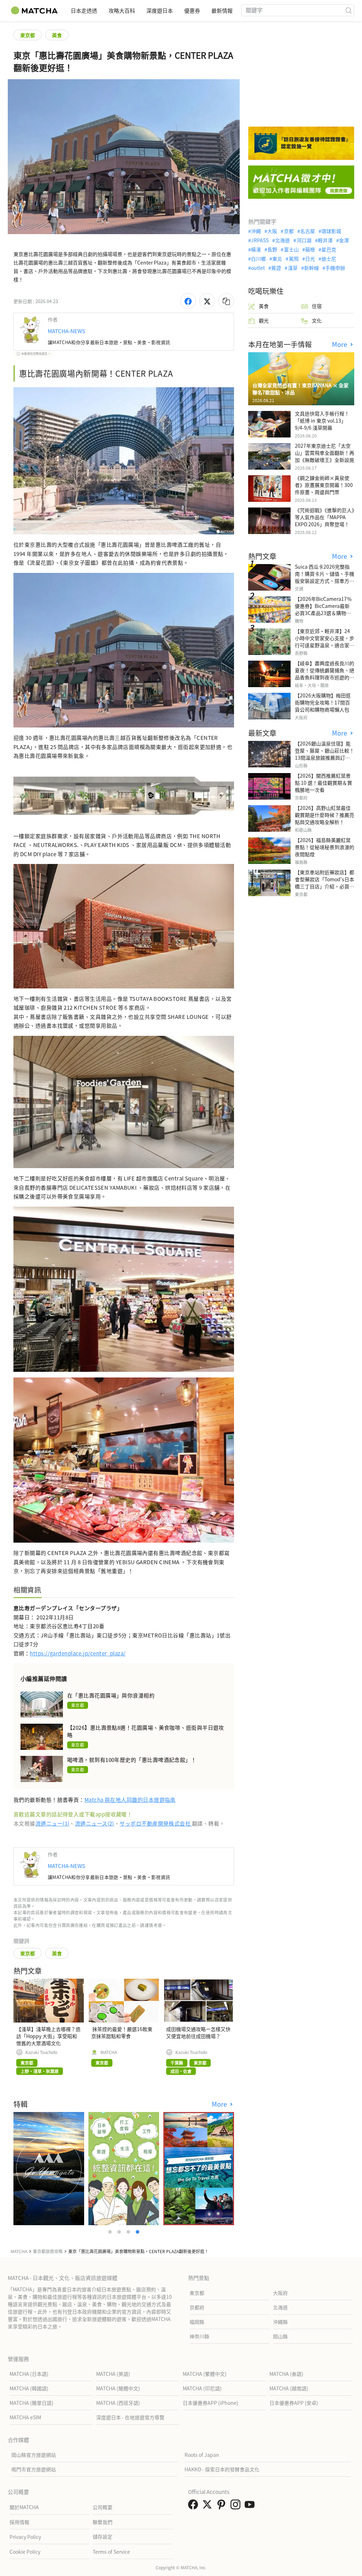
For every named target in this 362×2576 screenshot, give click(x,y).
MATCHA (109, 2052)
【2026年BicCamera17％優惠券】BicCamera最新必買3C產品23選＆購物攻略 (323, 609)
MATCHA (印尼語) (202, 2388)
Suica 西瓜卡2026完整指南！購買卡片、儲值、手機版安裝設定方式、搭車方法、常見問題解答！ (325, 577)
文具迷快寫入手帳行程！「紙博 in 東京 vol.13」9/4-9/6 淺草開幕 (322, 420)
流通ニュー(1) (52, 1823)
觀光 (264, 320)
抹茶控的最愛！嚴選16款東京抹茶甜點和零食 (122, 2032)
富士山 (291, 249)
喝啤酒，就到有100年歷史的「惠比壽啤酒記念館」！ (132, 1760)
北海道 (282, 240)
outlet (258, 268)
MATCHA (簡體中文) (118, 2388)
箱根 (310, 249)
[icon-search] (349, 10)
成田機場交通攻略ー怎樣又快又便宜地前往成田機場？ (198, 2032)
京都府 (197, 2307)
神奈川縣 (199, 2336)
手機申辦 (335, 268)
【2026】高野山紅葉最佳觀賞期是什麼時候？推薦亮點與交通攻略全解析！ (325, 815)
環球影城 (331, 231)
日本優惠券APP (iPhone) (211, 2403)
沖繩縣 (280, 2322)
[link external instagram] (237, 2506)
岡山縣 (280, 2336)
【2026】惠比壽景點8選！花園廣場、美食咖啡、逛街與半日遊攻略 (146, 1731)
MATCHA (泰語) (286, 2374)
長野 (272, 249)
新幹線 (311, 268)
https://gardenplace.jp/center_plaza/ (78, 1653)
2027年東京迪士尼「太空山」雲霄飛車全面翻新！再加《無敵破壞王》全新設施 (325, 453)
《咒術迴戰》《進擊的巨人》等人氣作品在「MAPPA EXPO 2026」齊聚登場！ (325, 517)
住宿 (317, 306)
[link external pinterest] (223, 2506)
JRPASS (260, 240)
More (220, 2104)
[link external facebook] (194, 2506)
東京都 (28, 35)
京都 (289, 231)
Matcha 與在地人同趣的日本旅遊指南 (130, 1800)
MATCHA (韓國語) (29, 2388)
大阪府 (280, 2293)
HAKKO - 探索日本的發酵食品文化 (222, 2469)
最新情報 (222, 10)
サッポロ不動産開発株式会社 (156, 1823)
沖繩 (256, 231)
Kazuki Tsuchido (41, 2052)
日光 (310, 259)
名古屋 (308, 231)
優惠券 (192, 10)
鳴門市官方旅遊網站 (34, 2469)
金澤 (344, 240)
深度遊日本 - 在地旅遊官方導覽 (130, 2417)
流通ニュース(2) (95, 1823)
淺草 (293, 268)
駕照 (294, 259)
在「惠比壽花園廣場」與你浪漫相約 (111, 1695)
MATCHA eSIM (25, 2417)
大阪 (272, 231)
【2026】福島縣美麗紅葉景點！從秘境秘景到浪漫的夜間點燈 (325, 847)
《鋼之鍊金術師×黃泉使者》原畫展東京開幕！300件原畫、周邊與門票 (324, 485)
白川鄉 (258, 259)
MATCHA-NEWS (66, 331)
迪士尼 (329, 259)
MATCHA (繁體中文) (205, 2374)
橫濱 (256, 249)
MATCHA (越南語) (289, 2388)
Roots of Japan (202, 2455)
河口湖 (304, 240)
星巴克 (329, 249)
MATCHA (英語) (113, 2374)
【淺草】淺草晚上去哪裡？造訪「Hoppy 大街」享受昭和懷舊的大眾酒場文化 (48, 2036)
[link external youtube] (251, 2506)
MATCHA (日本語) (29, 2374)
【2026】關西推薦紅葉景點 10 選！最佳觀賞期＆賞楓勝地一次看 (323, 783)
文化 (317, 320)
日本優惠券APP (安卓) (294, 2403)
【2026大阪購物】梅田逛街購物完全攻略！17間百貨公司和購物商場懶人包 (323, 702)
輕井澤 (325, 240)
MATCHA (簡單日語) (31, 2403)
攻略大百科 (122, 10)
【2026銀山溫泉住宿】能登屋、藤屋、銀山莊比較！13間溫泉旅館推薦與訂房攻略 (325, 754)
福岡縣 (197, 2322)
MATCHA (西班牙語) (118, 2403)
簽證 (276, 268)
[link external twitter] (209, 2506)
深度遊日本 (160, 10)
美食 (57, 35)
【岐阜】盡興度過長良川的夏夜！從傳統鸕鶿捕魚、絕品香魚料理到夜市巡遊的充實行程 (325, 674)
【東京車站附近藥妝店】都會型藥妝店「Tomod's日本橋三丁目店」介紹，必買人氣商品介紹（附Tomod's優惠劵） (325, 886)
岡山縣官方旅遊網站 (34, 2455)
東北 (277, 259)
